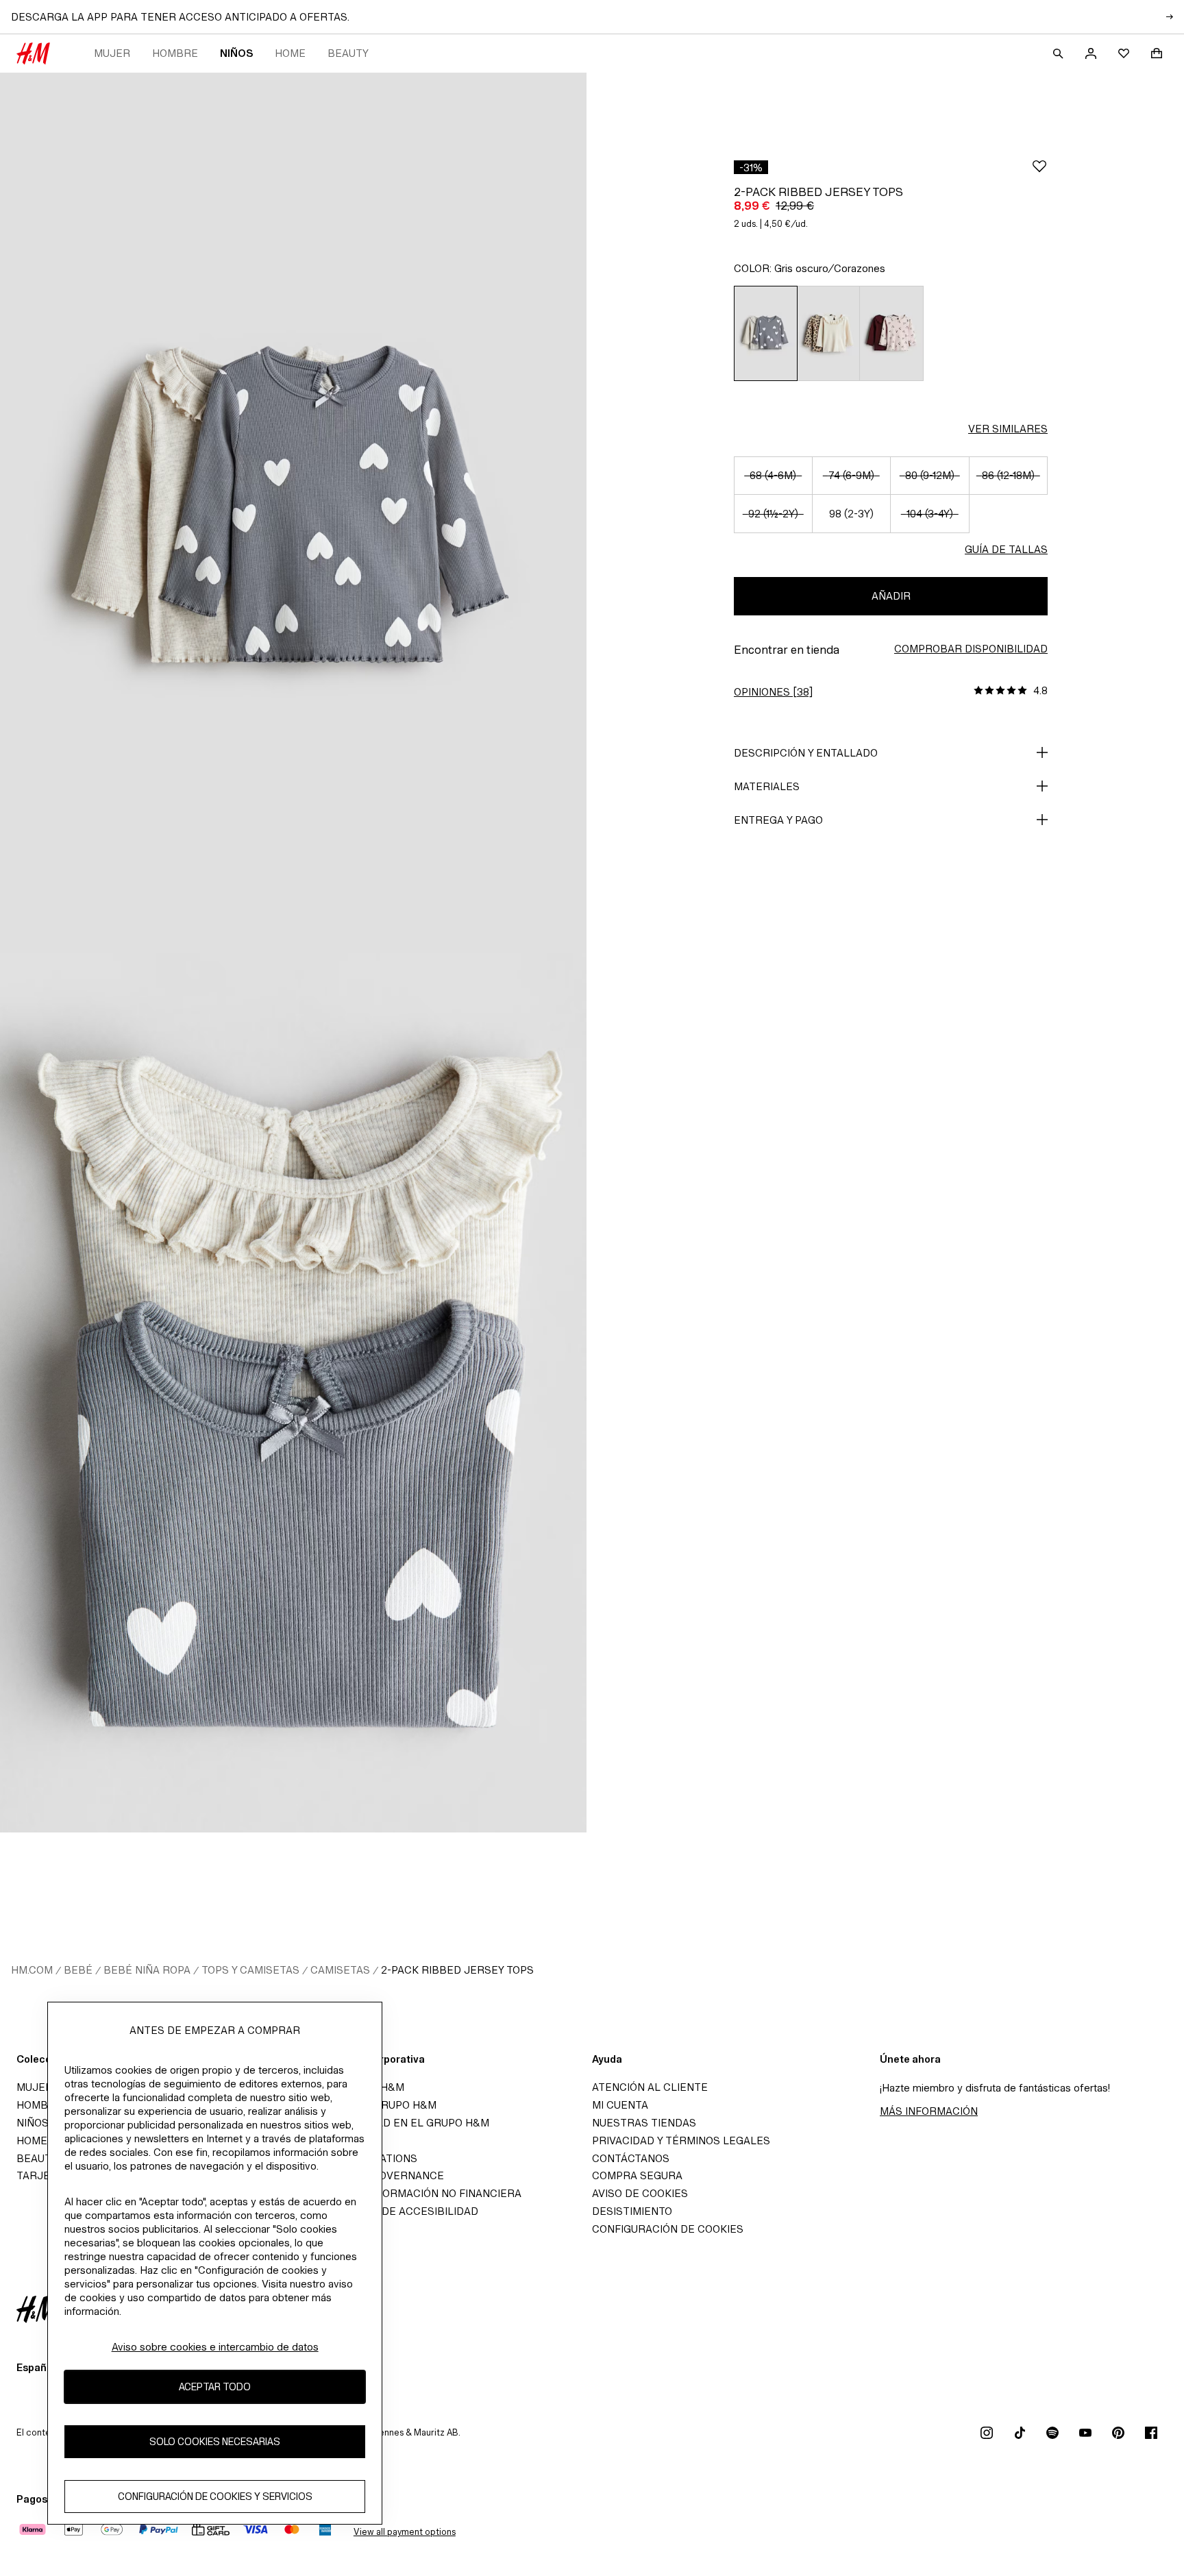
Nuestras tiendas (644, 2123)
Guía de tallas (1006, 549)
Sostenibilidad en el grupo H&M (397, 2123)
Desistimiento (632, 2211)
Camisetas (340, 1970)
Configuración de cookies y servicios (215, 2496)
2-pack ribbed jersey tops (457, 1970)
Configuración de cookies (668, 2229)
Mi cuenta (620, 2105)
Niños (236, 53)
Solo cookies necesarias (215, 2441)
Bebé (78, 1970)
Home (290, 53)
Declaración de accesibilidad (391, 2211)
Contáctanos (631, 2158)
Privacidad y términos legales (681, 2140)
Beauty (348, 53)
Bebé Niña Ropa (147, 1970)
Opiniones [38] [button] (773, 692)
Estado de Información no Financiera (413, 2193)
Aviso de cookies (640, 2193)
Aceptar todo (215, 2387)
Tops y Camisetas (250, 1970)
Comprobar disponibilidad (971, 649)
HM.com (32, 1970)
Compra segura (637, 2175)
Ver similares (1008, 429)
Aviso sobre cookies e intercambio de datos (215, 2347)
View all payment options (405, 2532)
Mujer (112, 53)
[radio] (765, 333)
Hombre (175, 53)
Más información (929, 2111)
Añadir (891, 596)
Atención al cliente (650, 2087)
